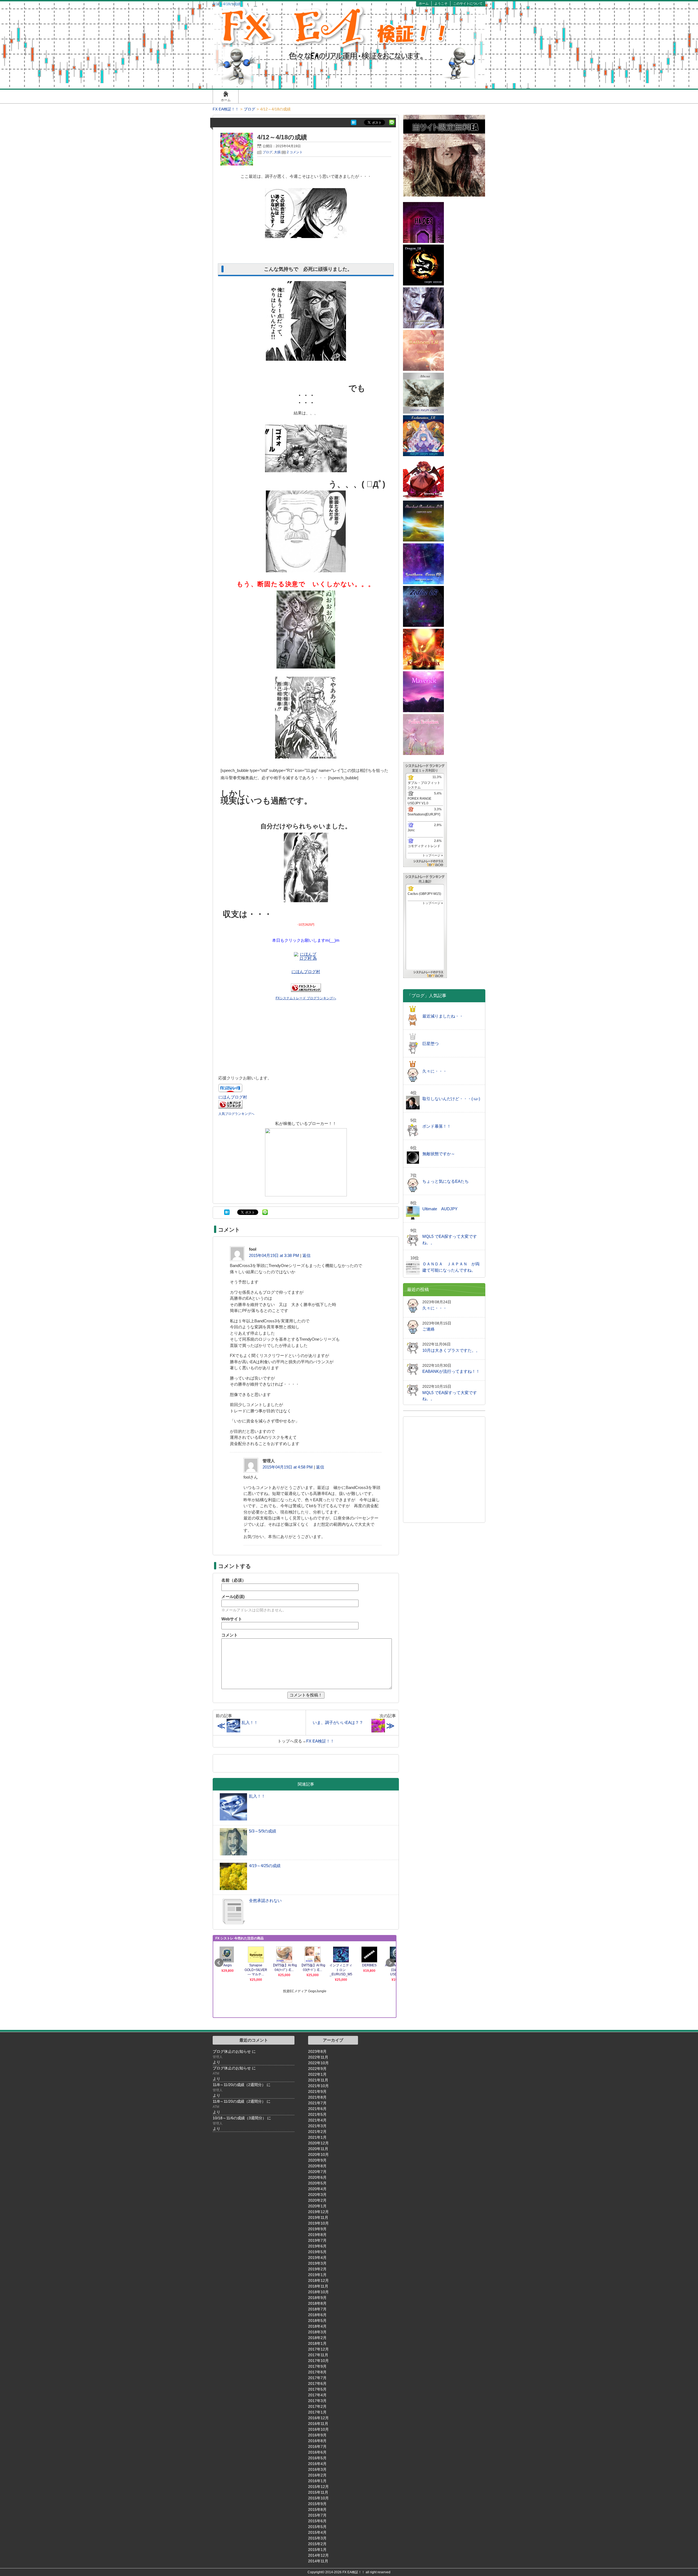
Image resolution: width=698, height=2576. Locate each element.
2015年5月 (317, 2527)
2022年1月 (317, 2074)
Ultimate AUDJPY (440, 1209)
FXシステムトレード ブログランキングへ (306, 998)
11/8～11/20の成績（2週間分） (239, 2085)
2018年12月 (318, 2280)
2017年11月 (318, 2355)
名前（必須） (234, 1580)
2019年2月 (317, 2269)
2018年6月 (317, 2315)
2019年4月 (317, 2258)
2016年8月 (317, 2441)
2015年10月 (318, 2498)
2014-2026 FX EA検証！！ (345, 2572)
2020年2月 (317, 2200)
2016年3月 (317, 2469)
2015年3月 (317, 2538)
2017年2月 (317, 2406)
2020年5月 (317, 2183)
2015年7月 (317, 2515)
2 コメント (295, 152)
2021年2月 (317, 2132)
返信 (306, 1255)
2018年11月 (318, 2286)
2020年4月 (317, 2189)
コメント (230, 1635)
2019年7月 (317, 2240)
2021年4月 (317, 2120)
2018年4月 (317, 2326)
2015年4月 (317, 2532)
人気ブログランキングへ (236, 1114)
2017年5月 (317, 2389)
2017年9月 (317, 2366)
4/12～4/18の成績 (285, 137)
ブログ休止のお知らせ (232, 2051)
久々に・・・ (435, 1071)
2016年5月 (317, 2458)
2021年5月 (317, 2114)
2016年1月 (317, 2481)
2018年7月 (317, 2309)
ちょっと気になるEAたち (446, 1181)
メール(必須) (233, 1597)
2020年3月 (317, 2195)
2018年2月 (317, 2338)
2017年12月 (318, 2349)
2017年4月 (317, 2395)
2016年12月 (318, 2418)
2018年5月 (317, 2321)
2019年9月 (317, 2229)
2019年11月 (318, 2217)
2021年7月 (317, 2103)
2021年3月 (317, 2126)
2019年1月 (317, 2275)
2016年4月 (317, 2464)
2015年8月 (317, 2509)
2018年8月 (317, 2303)
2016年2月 (317, 2475)
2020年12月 (318, 2143)
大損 (277, 152)
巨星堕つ (431, 1044)
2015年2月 (317, 2544)
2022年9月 (317, 2069)
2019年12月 (318, 2212)
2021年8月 (317, 2097)
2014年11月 (318, 2561)
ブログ (267, 152)
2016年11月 (318, 2424)
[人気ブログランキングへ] (230, 1107)
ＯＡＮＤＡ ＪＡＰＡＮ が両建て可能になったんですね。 (451, 1267)
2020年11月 (318, 2149)
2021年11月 (318, 2080)
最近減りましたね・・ (443, 1016)
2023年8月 (317, 2051)
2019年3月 (317, 2263)
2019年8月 (317, 2235)
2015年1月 (317, 2550)
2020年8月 (317, 2166)
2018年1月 (317, 2343)
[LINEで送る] (392, 122)
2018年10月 (318, 2292)
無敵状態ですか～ (439, 1154)
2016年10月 (318, 2429)
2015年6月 (317, 2521)
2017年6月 (317, 2384)
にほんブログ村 (306, 972)
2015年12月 (318, 2487)
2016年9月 (317, 2435)
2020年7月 (317, 2172)
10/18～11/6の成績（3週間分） (239, 2118)
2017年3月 (317, 2401)
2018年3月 (317, 2332)
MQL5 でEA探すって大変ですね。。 (450, 1239)
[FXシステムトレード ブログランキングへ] (306, 990)
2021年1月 (317, 2137)
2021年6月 (317, 2109)
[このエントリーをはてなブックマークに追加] (354, 122)
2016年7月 (317, 2446)
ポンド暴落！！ (437, 1126)
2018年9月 (317, 2298)
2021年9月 (317, 2092)
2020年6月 (317, 2177)
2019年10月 (318, 2223)
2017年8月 (317, 2372)
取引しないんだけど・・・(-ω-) (451, 1099)
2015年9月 (317, 2504)
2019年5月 (317, 2252)
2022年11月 (318, 2057)
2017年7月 (317, 2378)
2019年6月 (317, 2246)
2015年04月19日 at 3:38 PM (274, 1255)
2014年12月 (318, 2555)
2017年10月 (318, 2361)
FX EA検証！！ (320, 1741)
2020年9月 (317, 2160)
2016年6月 (317, 2452)
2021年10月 (318, 2086)
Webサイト (232, 1619)
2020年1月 (317, 2206)
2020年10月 (318, 2154)
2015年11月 (318, 2492)
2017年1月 (317, 2412)
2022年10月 (318, 2063)
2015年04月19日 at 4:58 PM (288, 1467)
